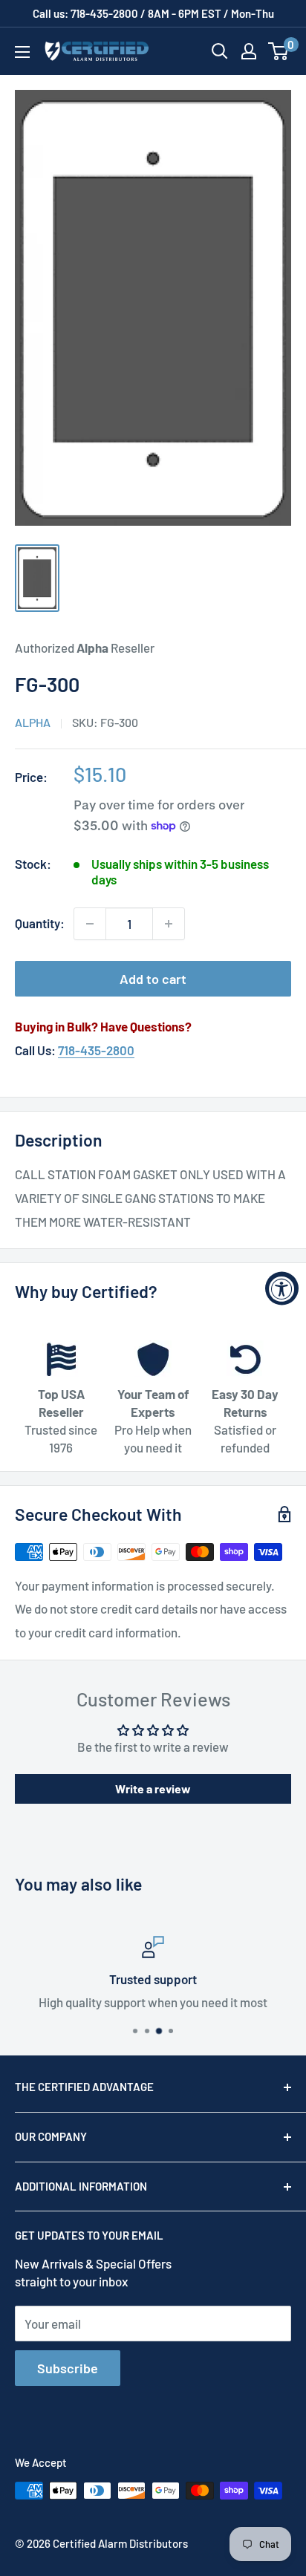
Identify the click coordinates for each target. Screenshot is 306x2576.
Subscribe (68, 2368)
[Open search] (220, 51)
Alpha (33, 722)
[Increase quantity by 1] (169, 924)
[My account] (249, 51)
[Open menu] (22, 52)
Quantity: (40, 923)
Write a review (153, 1788)
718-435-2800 (96, 1050)
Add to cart (153, 979)
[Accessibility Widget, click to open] (282, 1288)
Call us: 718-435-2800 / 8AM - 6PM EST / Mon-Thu (153, 13)
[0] (279, 51)
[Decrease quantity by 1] (90, 924)
